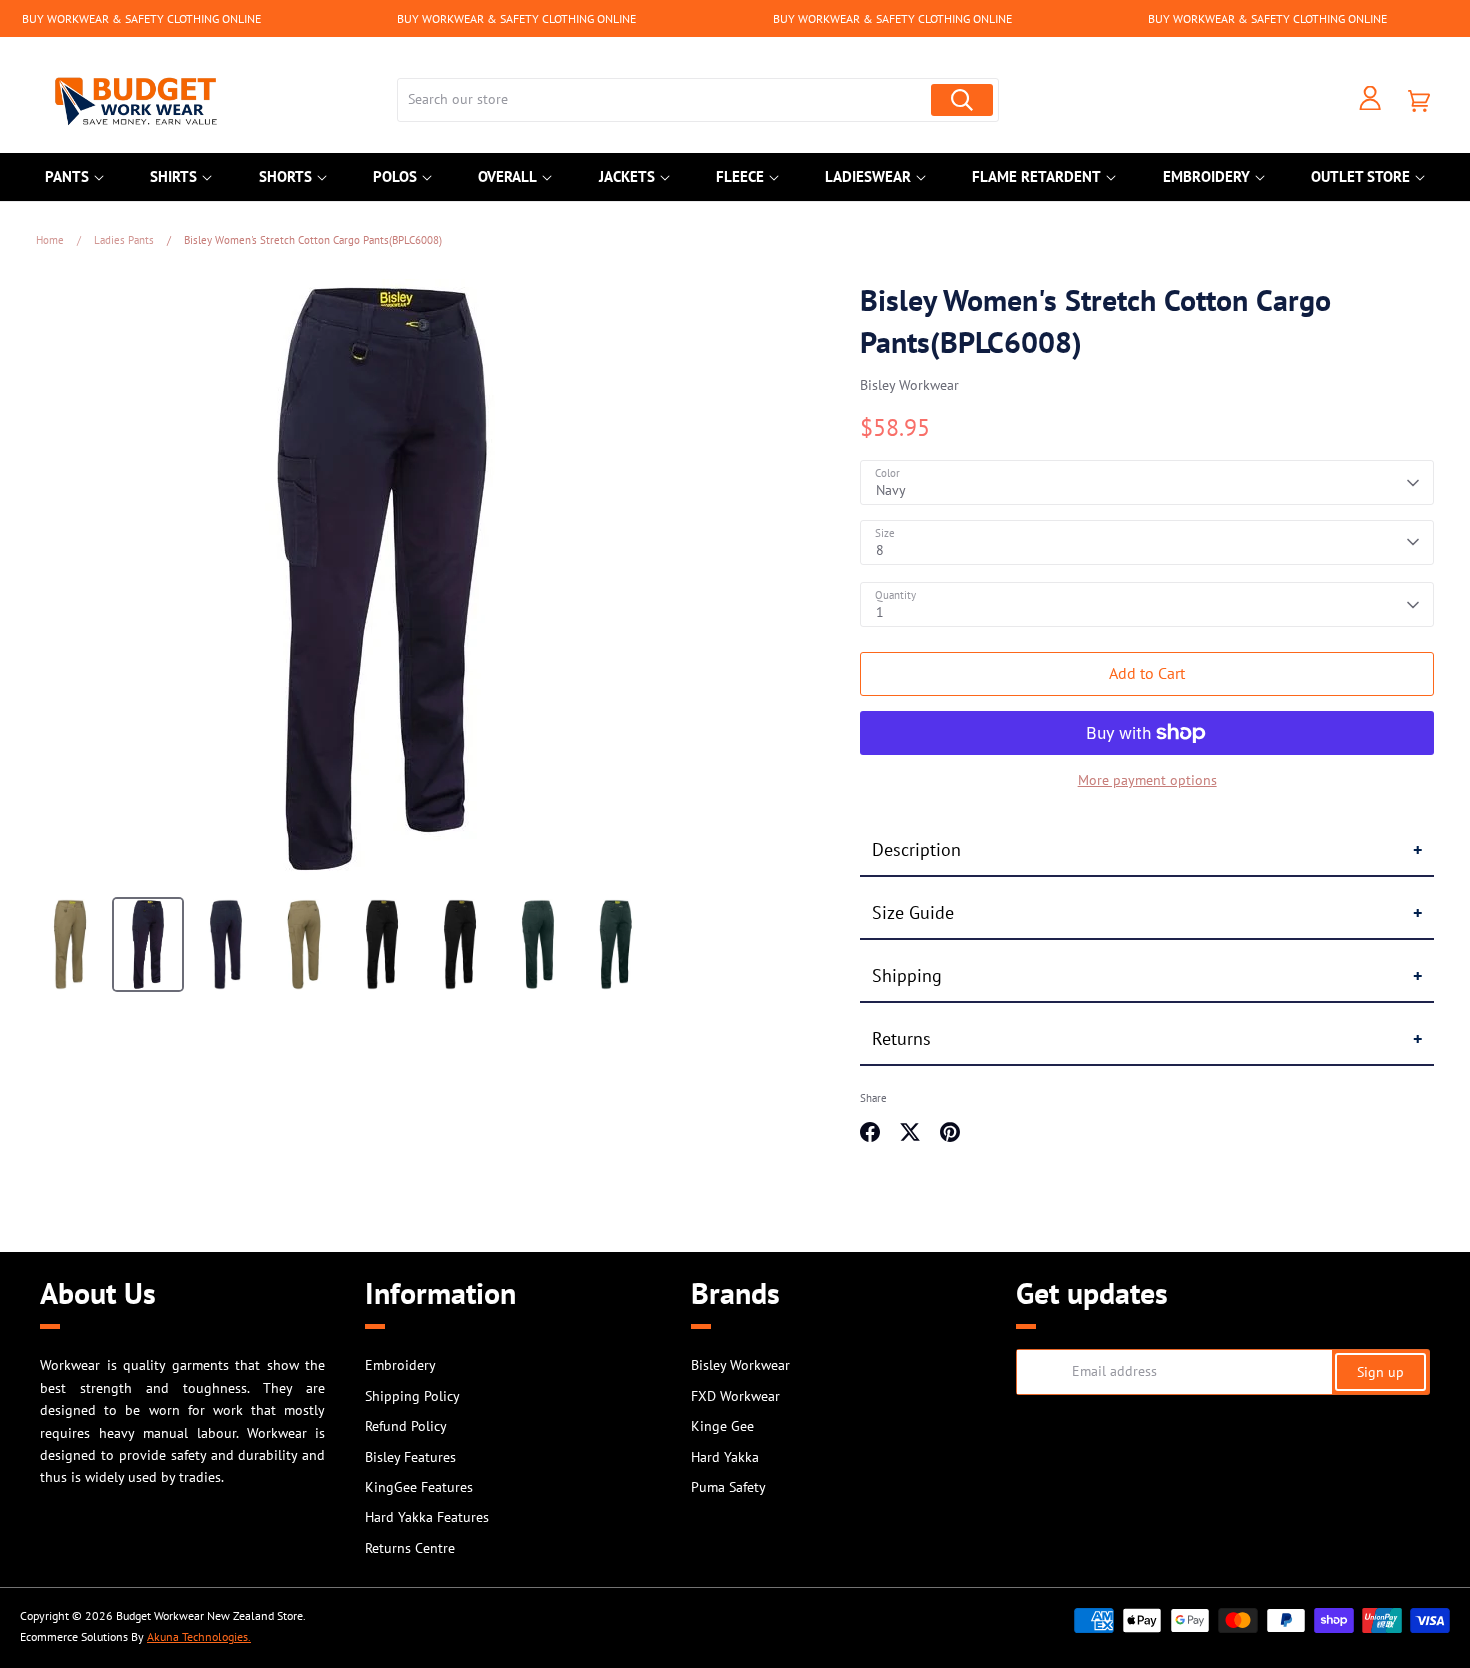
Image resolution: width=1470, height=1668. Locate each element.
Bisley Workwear (909, 385)
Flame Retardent (1036, 176)
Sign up (1380, 1372)
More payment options (1147, 780)
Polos (395, 176)
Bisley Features (410, 1457)
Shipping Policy (412, 1396)
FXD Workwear (735, 1396)
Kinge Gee (722, 1426)
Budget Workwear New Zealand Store (209, 1615)
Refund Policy (406, 1426)
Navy (891, 490)
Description (916, 849)
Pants (67, 176)
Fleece (740, 176)
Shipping (907, 975)
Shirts (173, 176)
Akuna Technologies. (199, 1636)
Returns (901, 1038)
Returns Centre (410, 1548)
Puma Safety (728, 1487)
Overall (507, 176)
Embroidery (1206, 176)
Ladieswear (868, 176)
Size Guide (913, 912)
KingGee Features (419, 1487)
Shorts (285, 176)
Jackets (627, 176)
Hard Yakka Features (427, 1517)
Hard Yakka (725, 1457)
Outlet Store (1360, 176)
